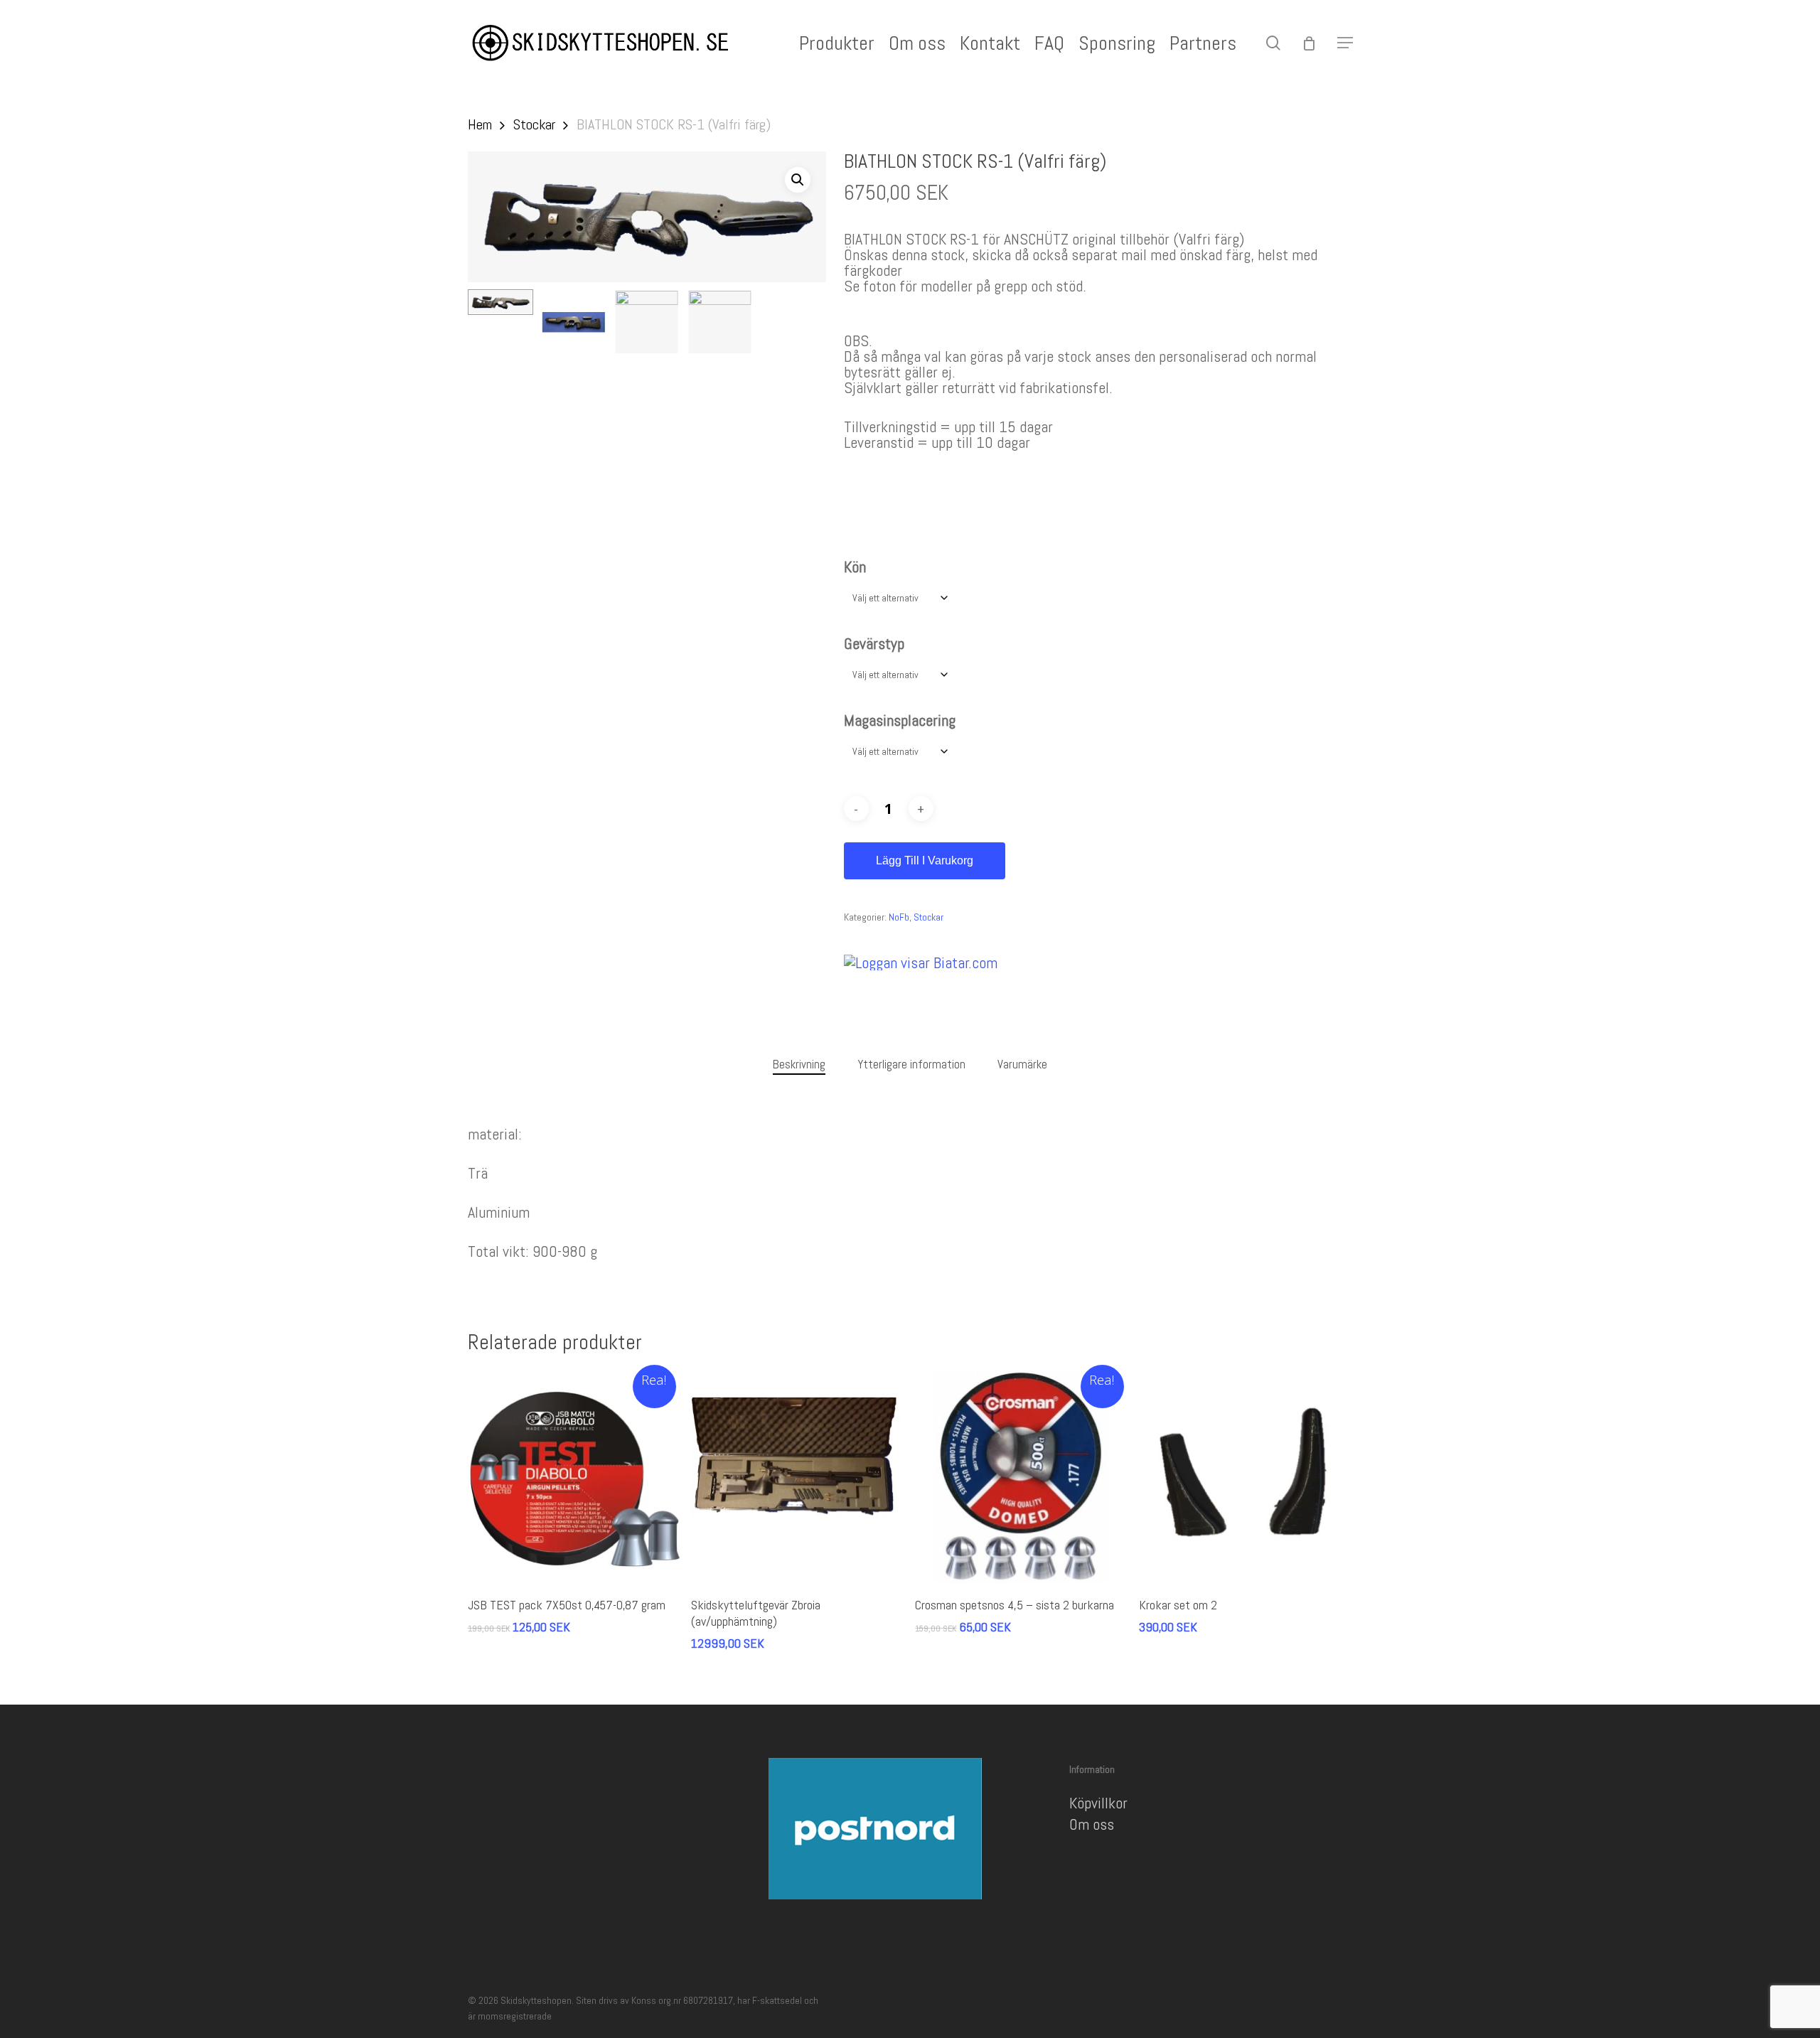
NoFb (899, 917)
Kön (855, 567)
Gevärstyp (874, 643)
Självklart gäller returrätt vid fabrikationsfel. (978, 387)
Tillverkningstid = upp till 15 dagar (948, 427)
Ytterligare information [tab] (911, 1064)
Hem (480, 124)
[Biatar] (921, 962)
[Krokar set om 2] (1245, 1477)
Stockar (534, 124)
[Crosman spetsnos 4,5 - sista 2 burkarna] (1021, 1477)
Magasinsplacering (900, 720)
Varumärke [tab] (1022, 1064)
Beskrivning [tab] (799, 1064)
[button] (1345, 43)
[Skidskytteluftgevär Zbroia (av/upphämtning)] (797, 1477)
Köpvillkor (1098, 1803)
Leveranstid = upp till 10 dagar (937, 442)
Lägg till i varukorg (925, 860)
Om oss (1092, 1824)
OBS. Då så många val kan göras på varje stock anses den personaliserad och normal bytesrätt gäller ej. (1080, 356)
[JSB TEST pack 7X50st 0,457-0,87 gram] (574, 1477)
